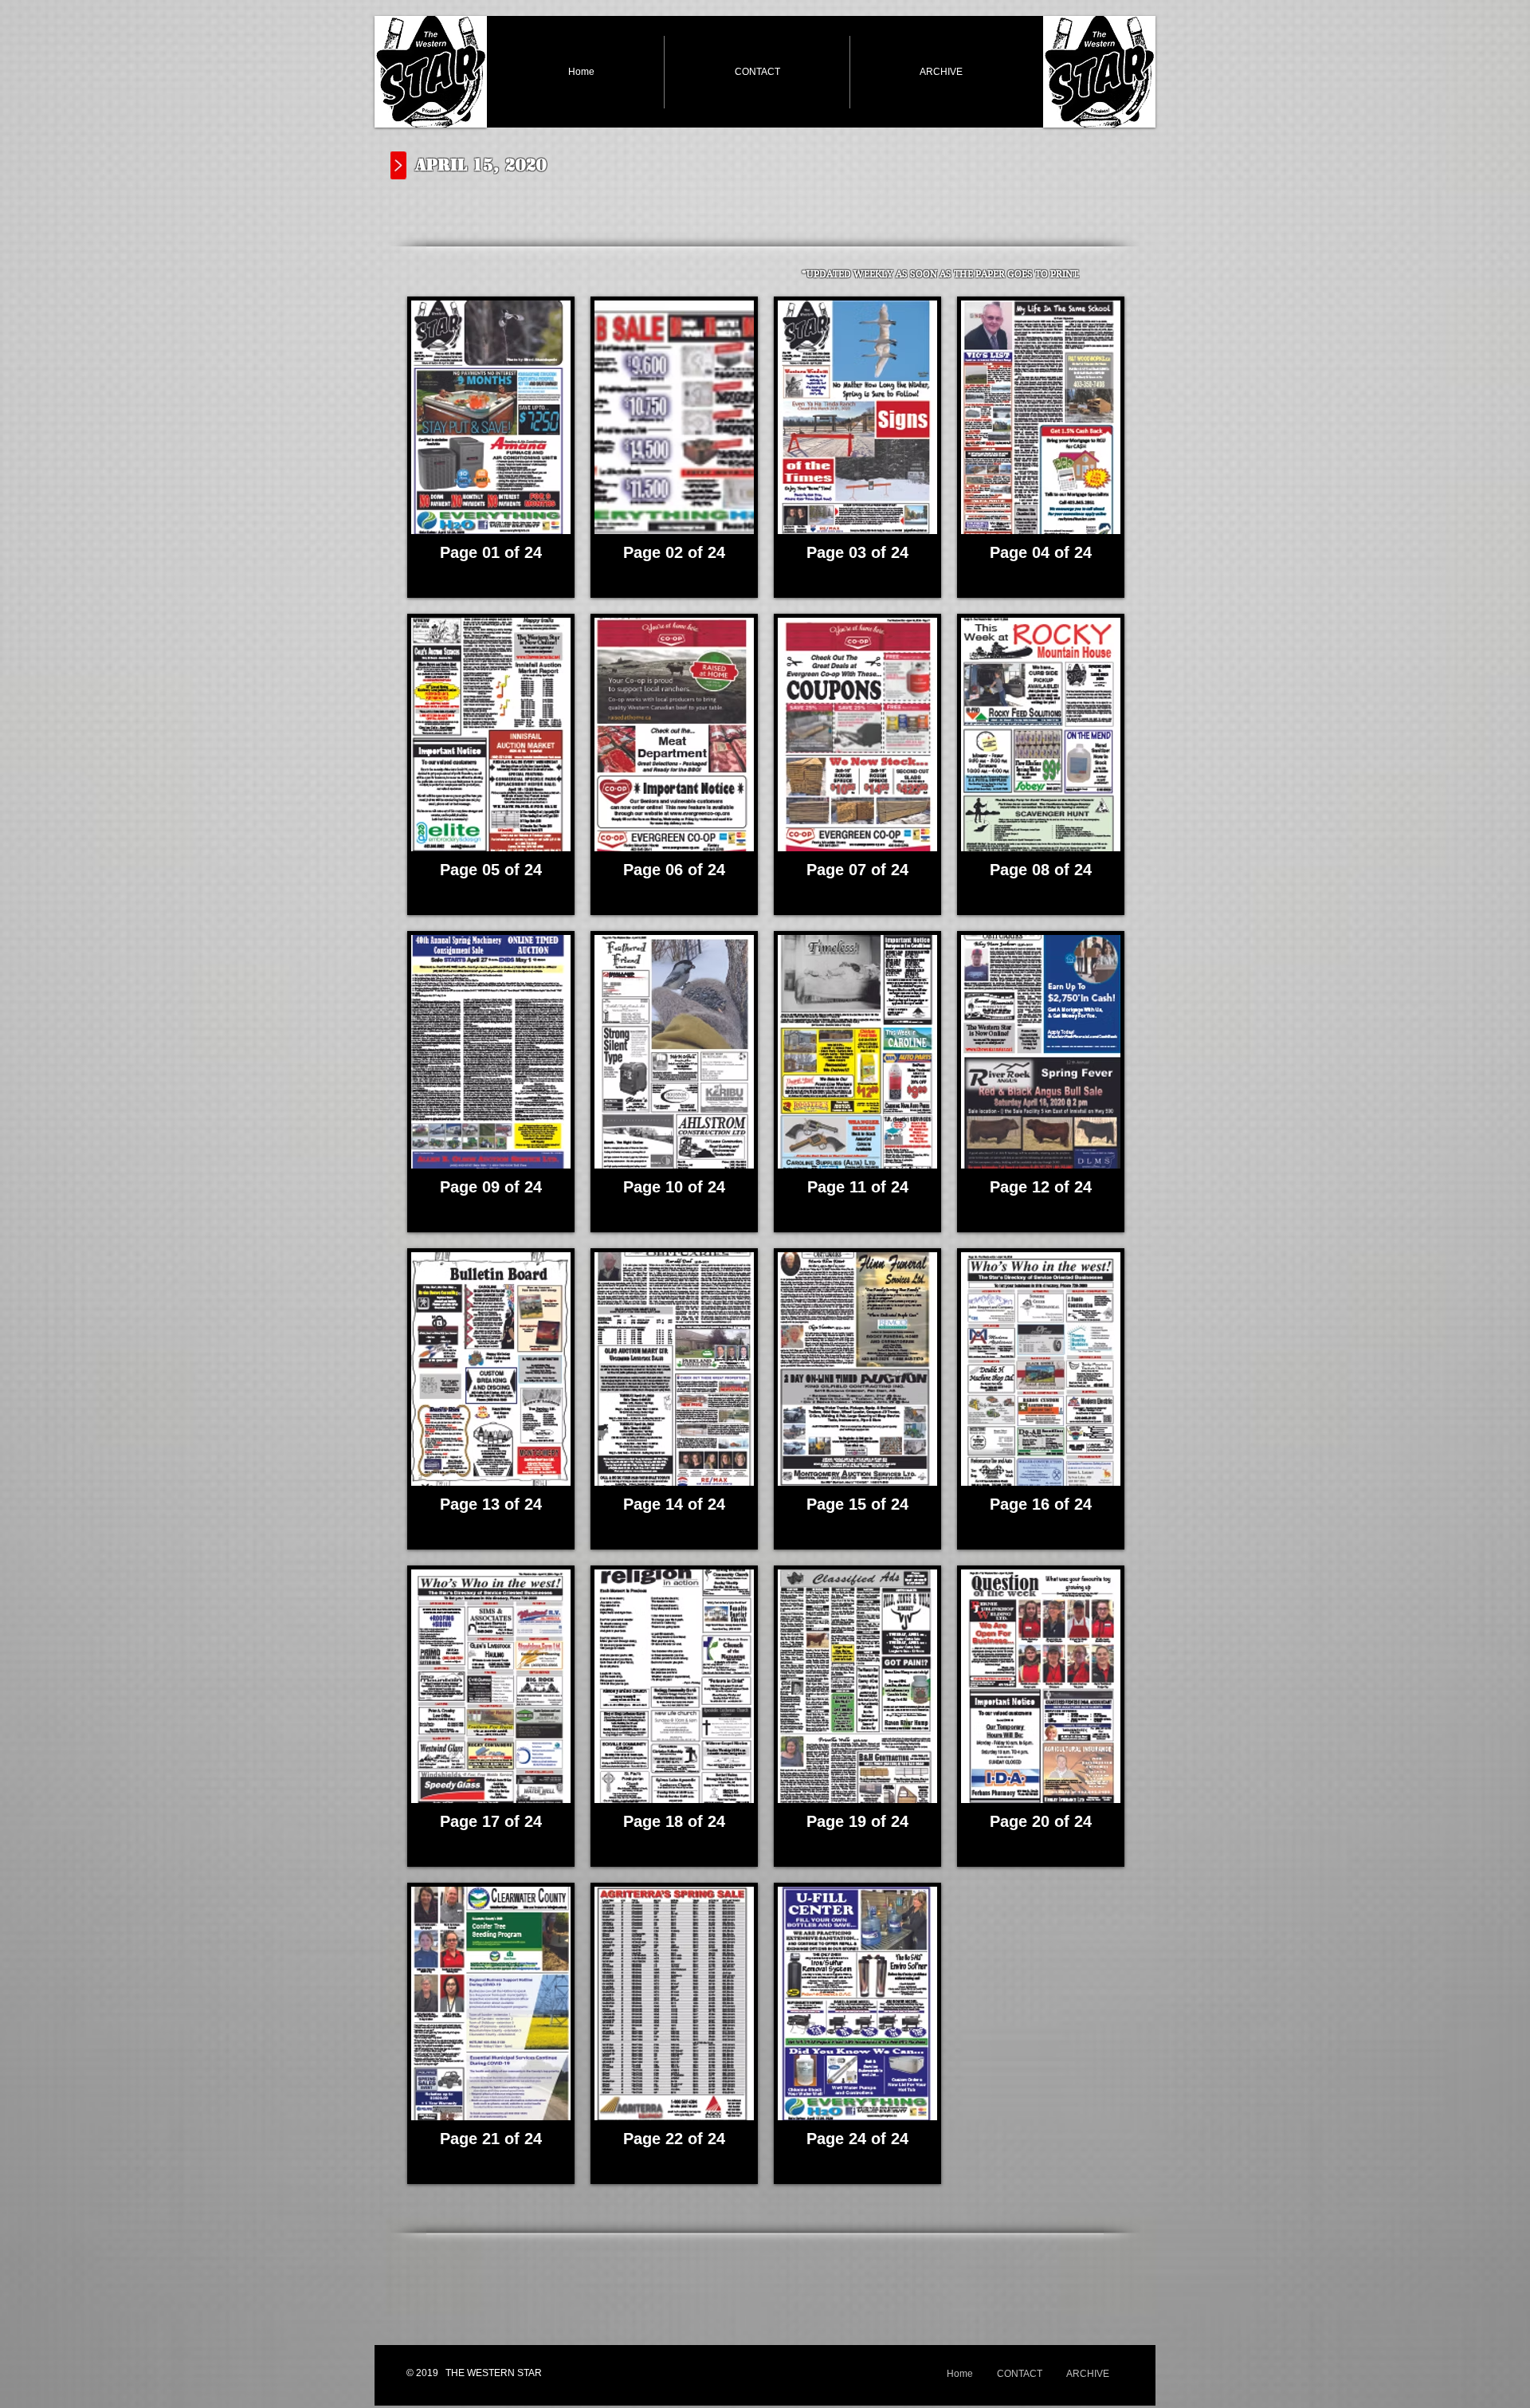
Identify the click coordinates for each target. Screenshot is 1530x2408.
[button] (491, 447)
